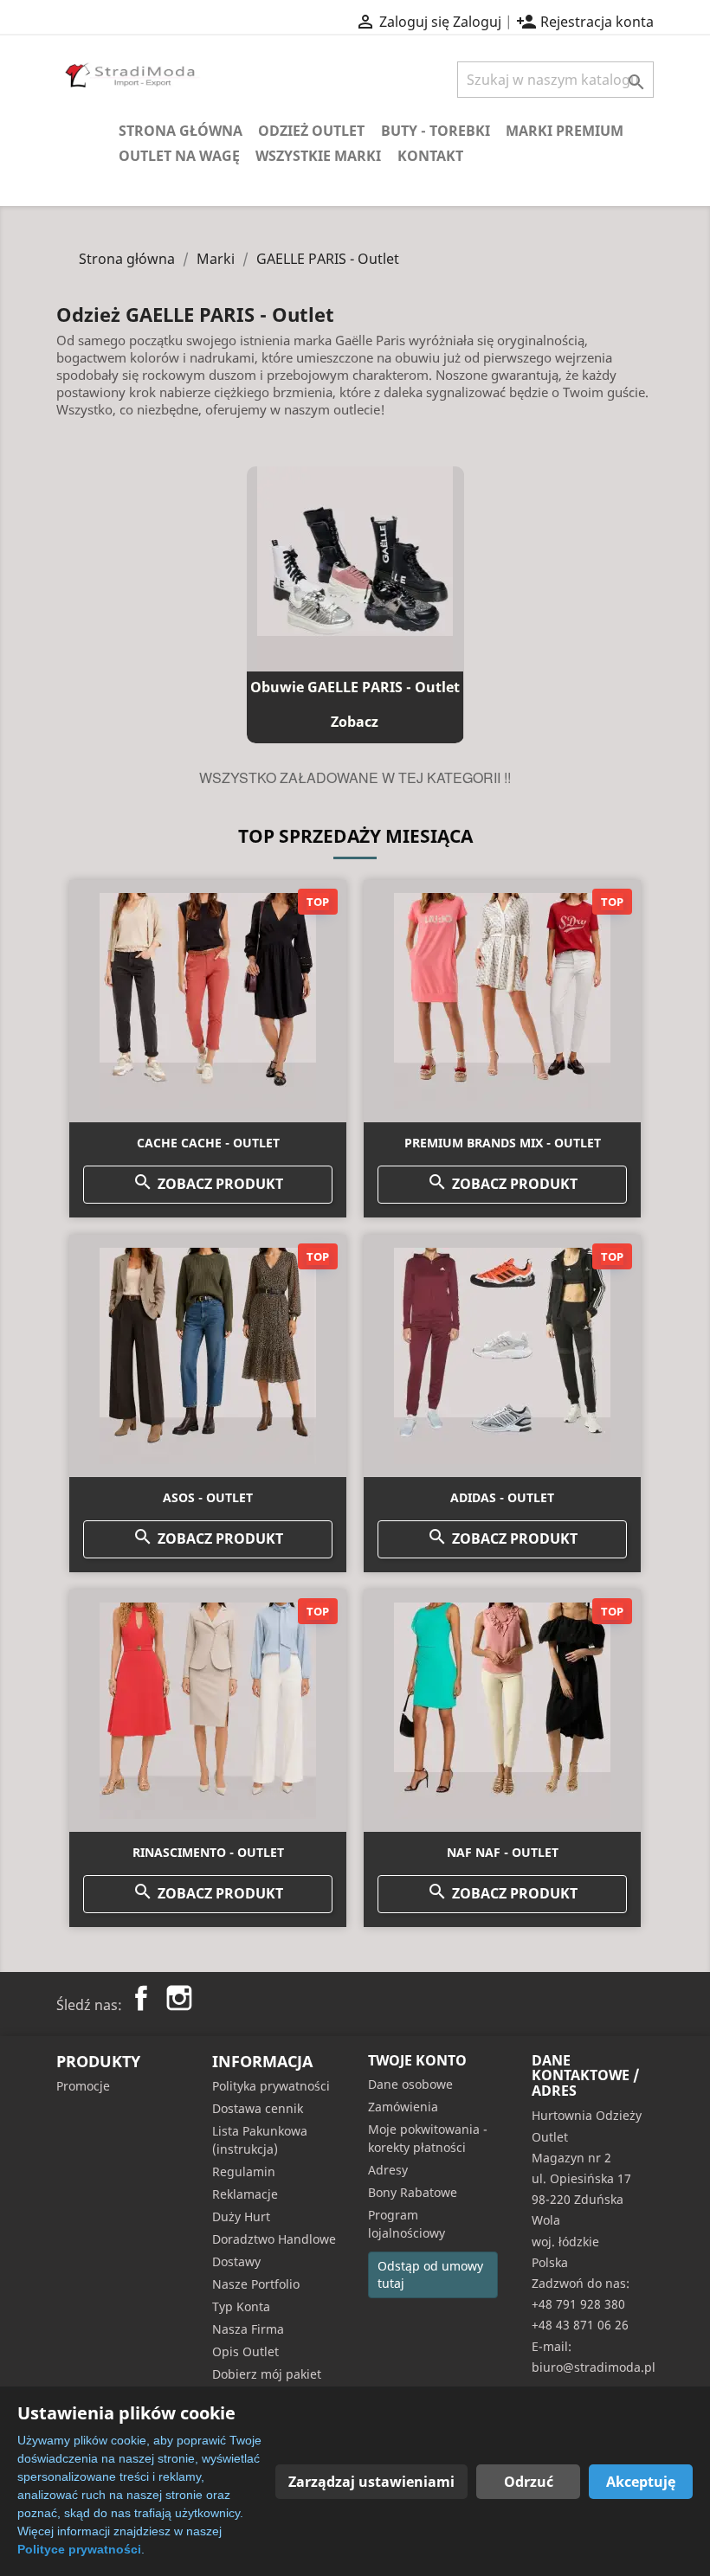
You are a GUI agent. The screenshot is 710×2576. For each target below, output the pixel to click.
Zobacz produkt (208, 1182)
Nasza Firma (248, 2329)
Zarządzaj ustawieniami (371, 2482)
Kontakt (430, 156)
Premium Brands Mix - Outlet (503, 1143)
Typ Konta (241, 2306)
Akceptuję (641, 2482)
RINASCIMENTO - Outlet (208, 1852)
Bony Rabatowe (413, 2192)
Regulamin (244, 2171)
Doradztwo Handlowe (274, 2239)
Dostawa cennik (258, 2108)
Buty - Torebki (436, 131)
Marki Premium (565, 131)
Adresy (388, 2170)
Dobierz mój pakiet (267, 2374)
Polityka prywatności (271, 2086)
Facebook (141, 1998)
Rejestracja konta (585, 22)
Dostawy (236, 2261)
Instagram (179, 1998)
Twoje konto (417, 2060)
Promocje (83, 2086)
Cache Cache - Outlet (208, 1143)
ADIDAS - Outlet (502, 1497)
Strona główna (181, 131)
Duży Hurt (241, 2216)
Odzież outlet (311, 131)
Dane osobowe (410, 2084)
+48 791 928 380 (578, 2304)
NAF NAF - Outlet (503, 1852)
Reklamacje (245, 2194)
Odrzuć (529, 2482)
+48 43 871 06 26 (580, 2325)
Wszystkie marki (318, 156)
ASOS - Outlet (208, 1497)
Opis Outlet (245, 2351)
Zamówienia (403, 2107)
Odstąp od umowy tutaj (430, 2274)
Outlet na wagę (179, 156)
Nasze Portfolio (256, 2284)
